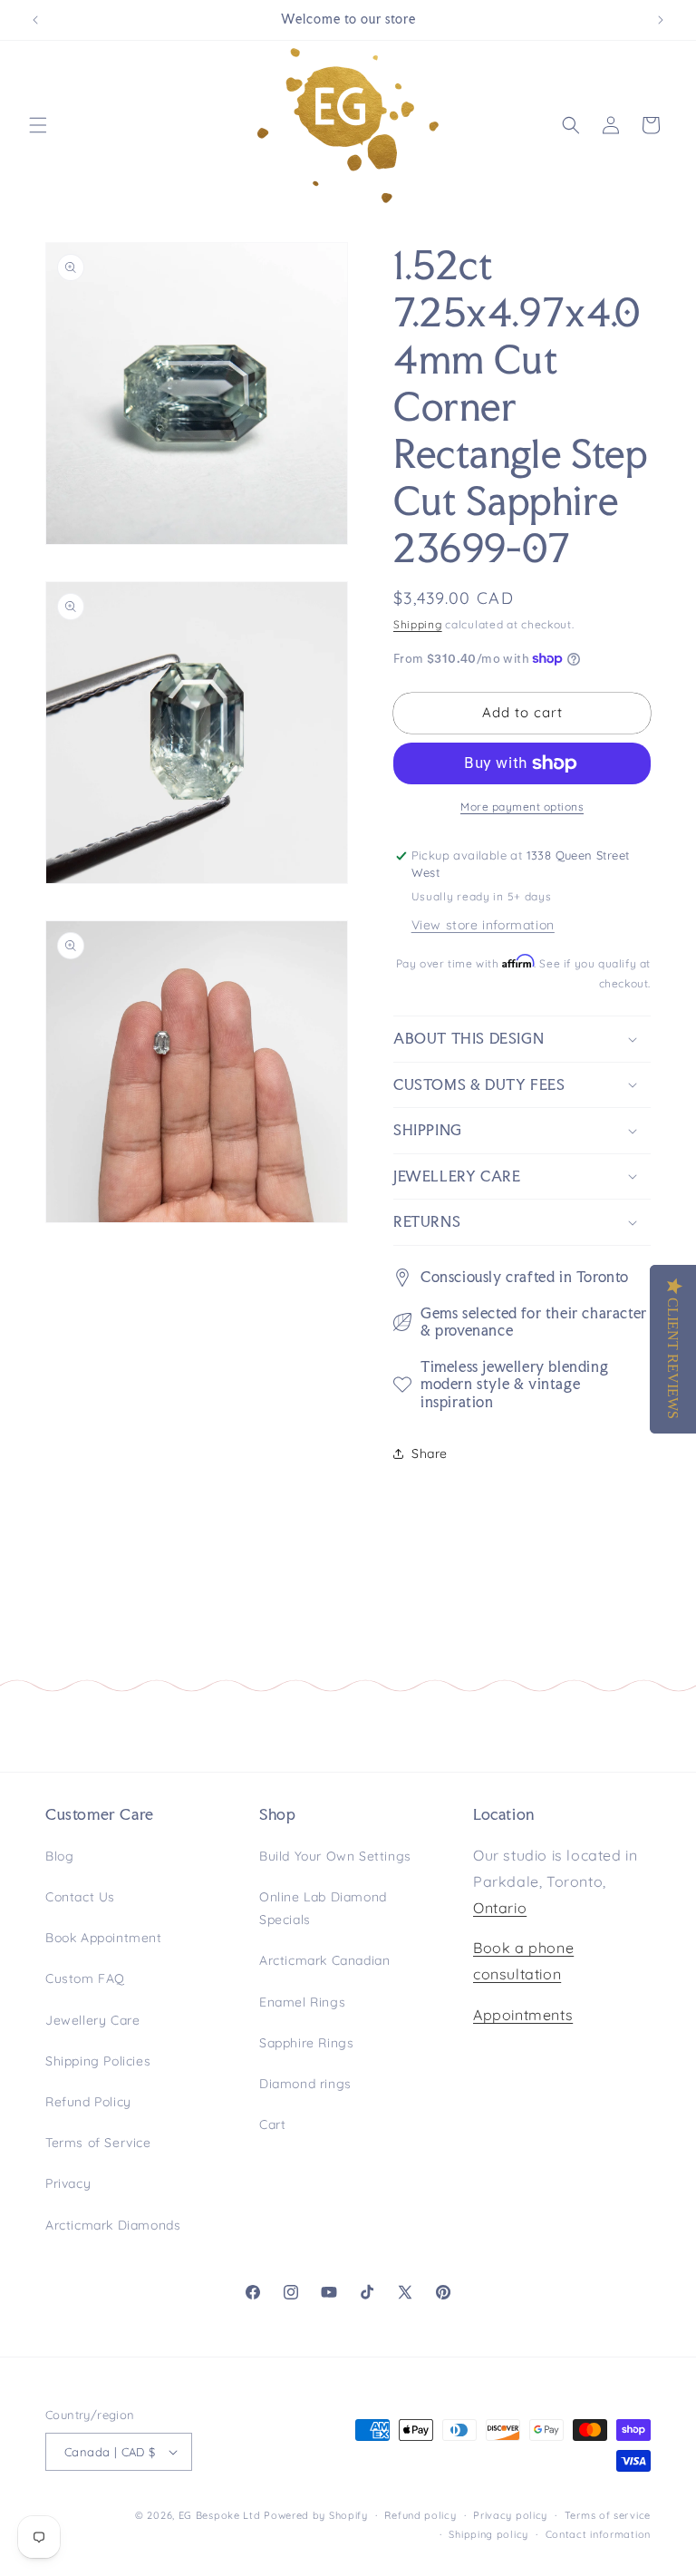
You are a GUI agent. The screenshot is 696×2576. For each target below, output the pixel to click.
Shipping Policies (98, 2061)
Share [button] (430, 1453)
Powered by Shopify (316, 2515)
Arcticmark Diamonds (113, 2225)
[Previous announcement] (35, 20)
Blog (59, 1856)
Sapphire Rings (306, 2043)
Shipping (418, 624)
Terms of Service (98, 2143)
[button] (38, 125)
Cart (272, 2124)
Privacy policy (510, 2515)
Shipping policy (488, 2534)
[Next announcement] (661, 20)
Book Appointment (104, 1938)
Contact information (598, 2534)
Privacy (68, 2183)
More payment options (522, 807)
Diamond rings (305, 2084)
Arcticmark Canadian (324, 1960)
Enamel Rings (302, 2002)
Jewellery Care (92, 2020)
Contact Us (80, 1897)
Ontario (500, 1908)
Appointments (523, 2015)
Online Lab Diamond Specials (323, 1908)
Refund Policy (88, 2102)
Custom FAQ (85, 1978)
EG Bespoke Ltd (222, 2515)
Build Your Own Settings (335, 1856)
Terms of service (608, 2515)
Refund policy (420, 2515)
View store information (483, 925)
